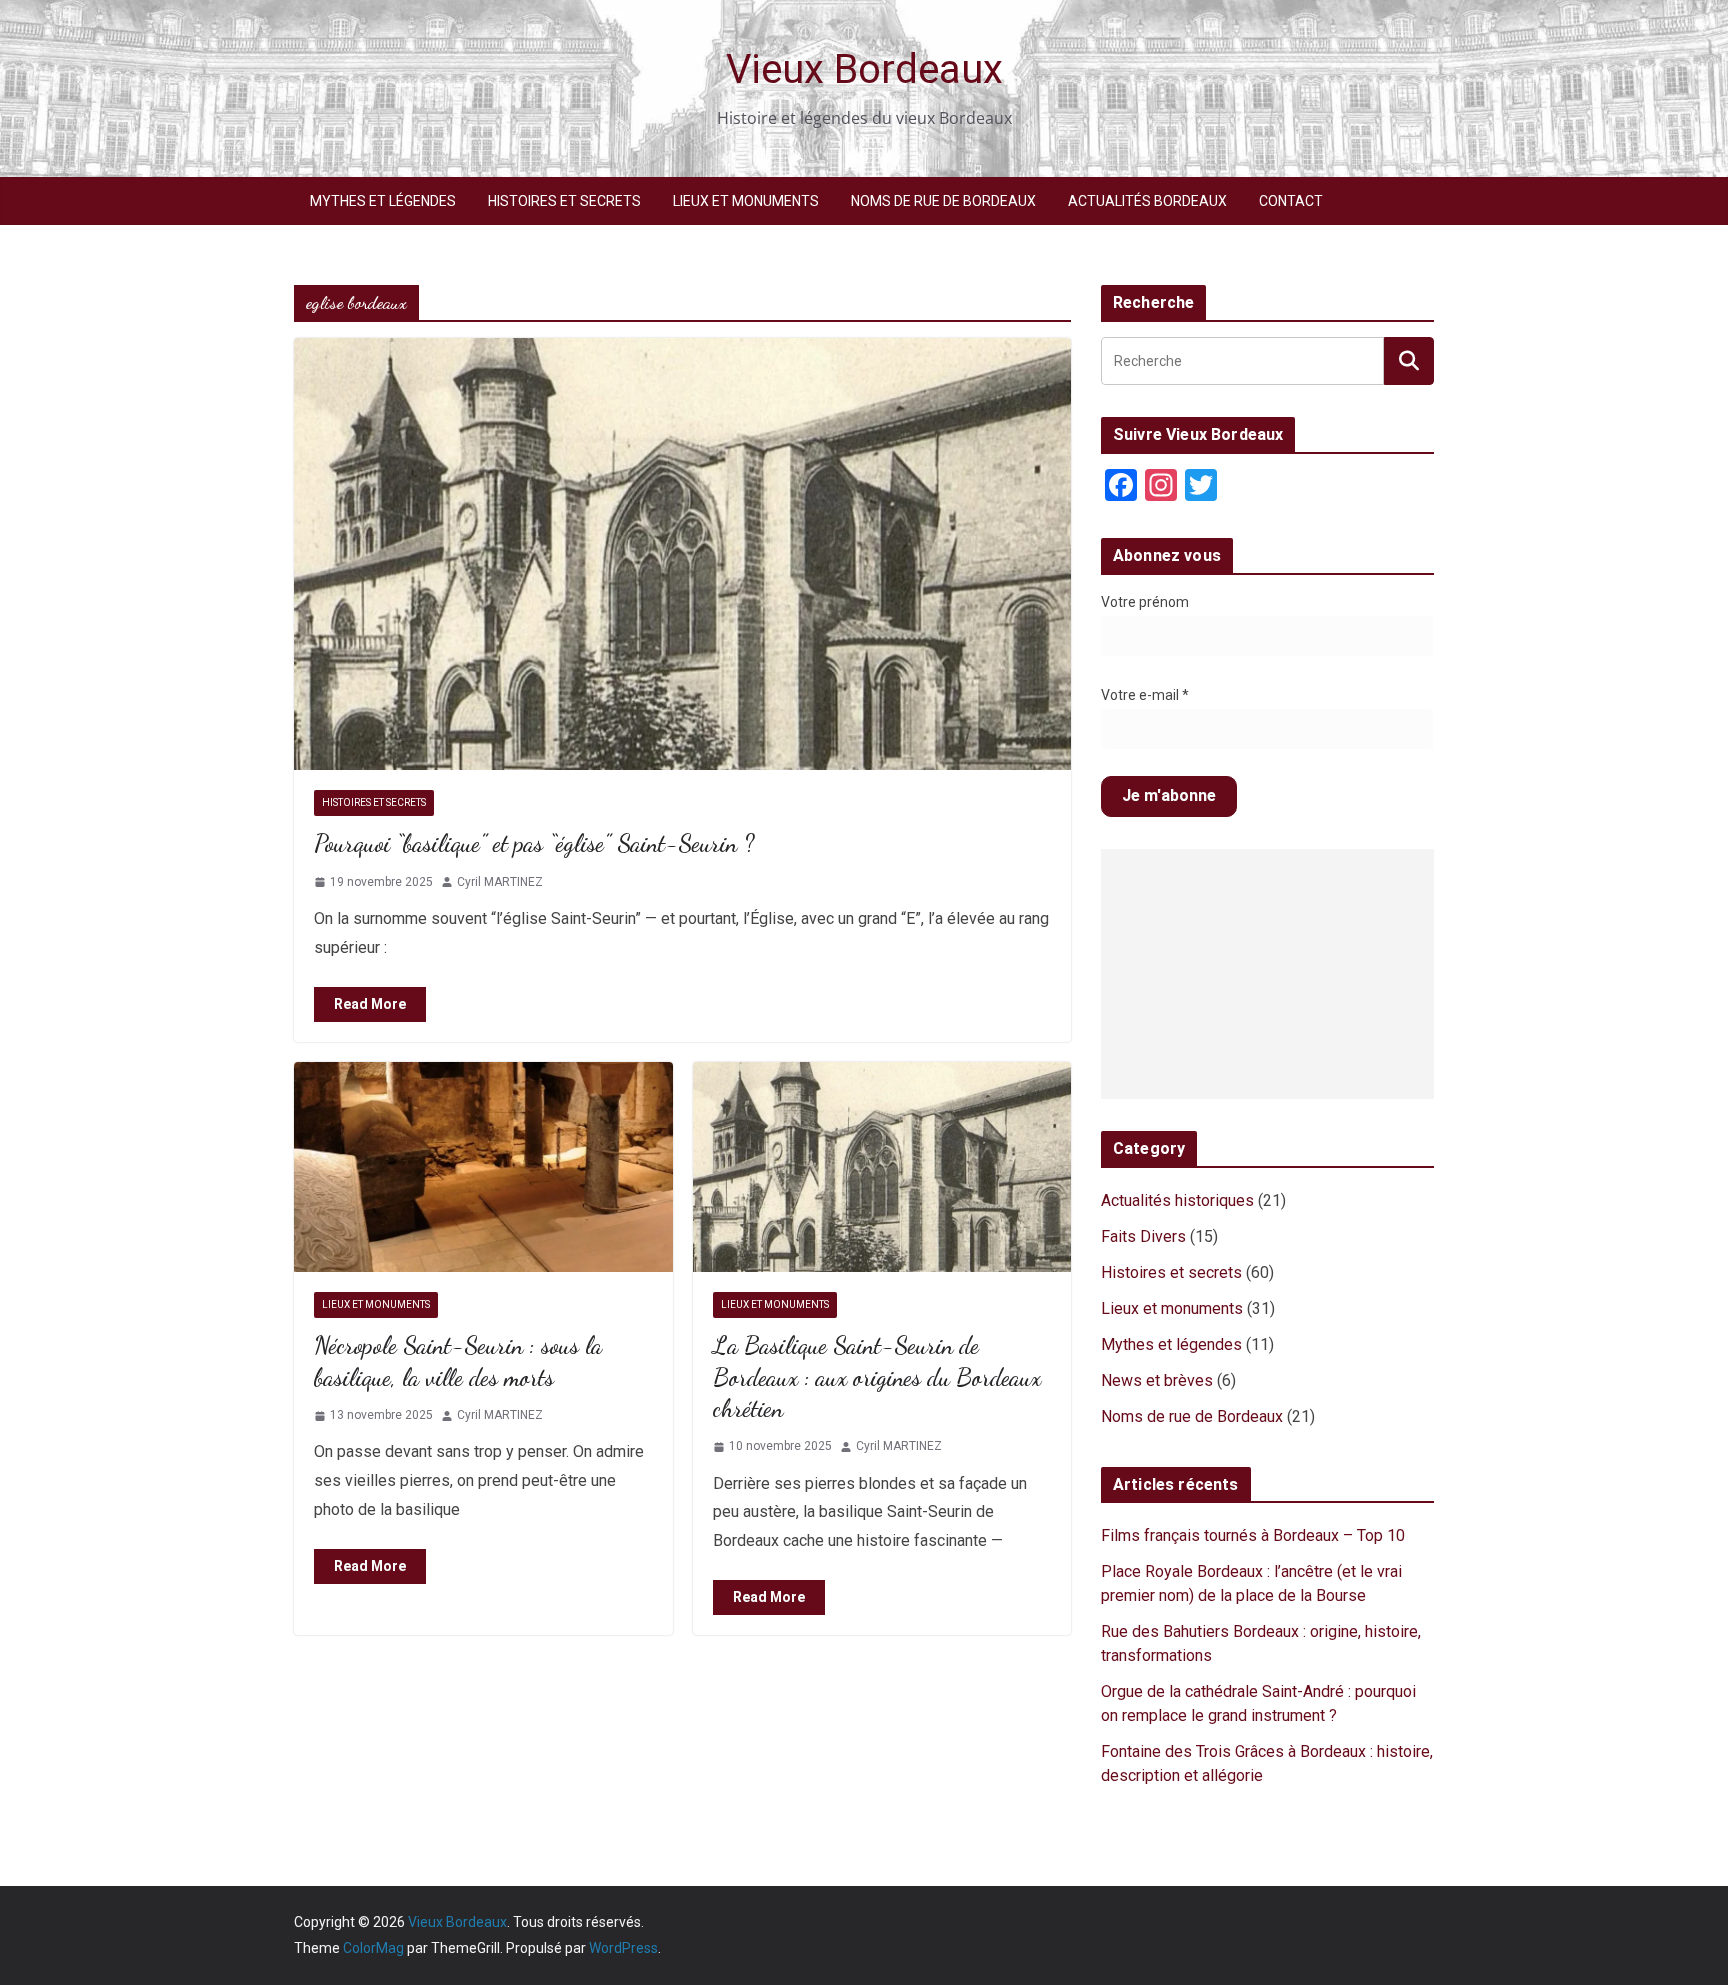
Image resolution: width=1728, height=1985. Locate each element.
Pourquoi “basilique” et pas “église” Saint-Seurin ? (534, 843)
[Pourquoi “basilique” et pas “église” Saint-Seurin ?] (682, 554)
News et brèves (1157, 1380)
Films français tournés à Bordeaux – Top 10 (1253, 1535)
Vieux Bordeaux (864, 69)
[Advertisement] (1267, 974)
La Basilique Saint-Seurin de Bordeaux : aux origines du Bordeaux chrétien (877, 1376)
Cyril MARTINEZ (500, 882)
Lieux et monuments (746, 201)
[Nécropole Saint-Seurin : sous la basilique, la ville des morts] (483, 1167)
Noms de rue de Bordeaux (943, 201)
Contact (1291, 201)
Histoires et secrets (564, 201)
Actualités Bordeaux (1147, 201)
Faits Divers (1143, 1236)
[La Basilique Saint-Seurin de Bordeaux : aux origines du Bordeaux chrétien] (882, 1167)
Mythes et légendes (383, 201)
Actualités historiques (1177, 1200)
